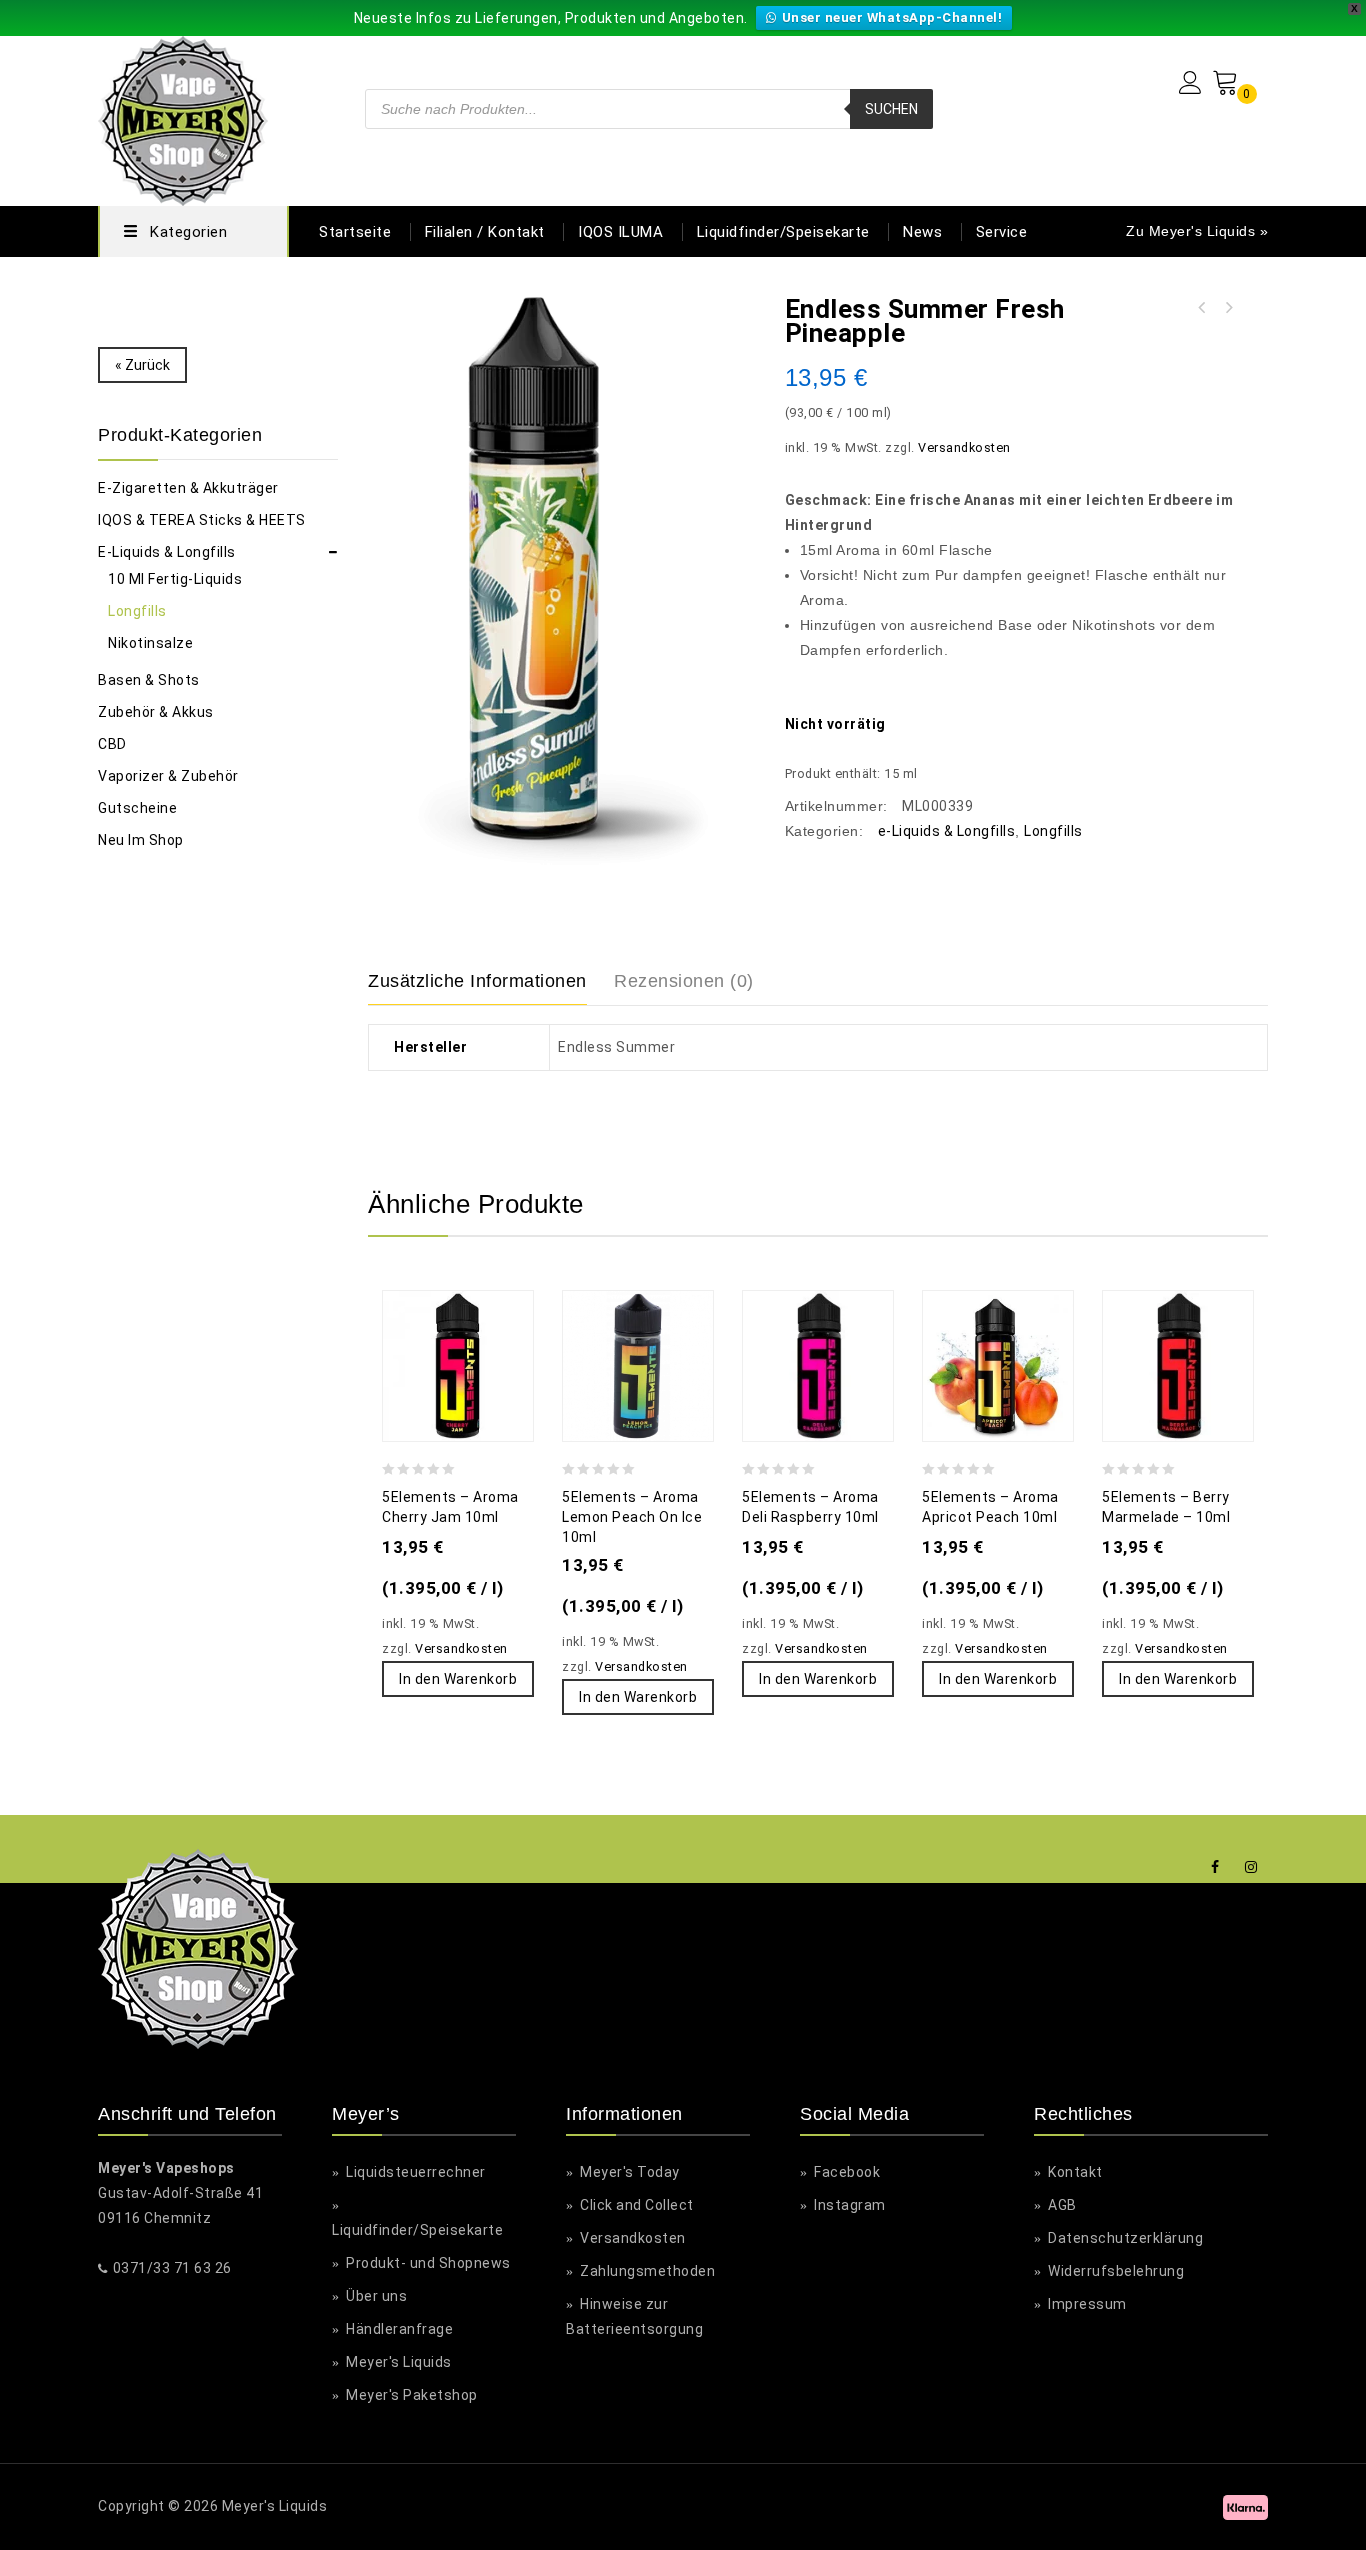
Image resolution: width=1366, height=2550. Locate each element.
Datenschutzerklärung (1124, 2238)
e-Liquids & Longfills (947, 831)
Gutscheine (137, 808)
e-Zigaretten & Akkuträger (188, 488)
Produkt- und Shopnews (427, 2263)
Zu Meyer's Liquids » (1197, 231)
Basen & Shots (149, 680)
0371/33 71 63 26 (172, 2268)
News (922, 232)
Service (1002, 232)
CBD (112, 744)
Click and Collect (635, 2205)
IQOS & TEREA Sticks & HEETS (202, 520)
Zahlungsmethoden (646, 2271)
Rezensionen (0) (684, 981)
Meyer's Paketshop (410, 2395)
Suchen (891, 109)
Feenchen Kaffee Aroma (1202, 308)
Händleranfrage (398, 2329)
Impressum (1086, 2304)
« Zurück (142, 365)
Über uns (375, 2296)
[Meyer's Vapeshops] (183, 118)
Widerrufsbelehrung (1114, 2271)
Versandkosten (964, 447)
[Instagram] (1251, 1867)
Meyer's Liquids (397, 2362)
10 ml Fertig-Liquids (175, 579)
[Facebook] (1215, 1867)
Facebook (845, 2172)
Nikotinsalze (150, 643)
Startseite (355, 232)
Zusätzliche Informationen (477, 981)
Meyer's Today (628, 2172)
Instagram (848, 2205)
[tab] (489, 982)
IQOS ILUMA (620, 232)
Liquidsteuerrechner (414, 2172)
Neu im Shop (141, 840)
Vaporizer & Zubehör (168, 776)
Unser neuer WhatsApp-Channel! (892, 17)
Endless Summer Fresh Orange (1228, 308)
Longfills (1053, 831)
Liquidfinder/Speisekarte (783, 232)
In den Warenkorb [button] (458, 1679)
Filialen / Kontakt (485, 232)
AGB (1061, 2205)
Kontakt (1074, 2172)
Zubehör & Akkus (156, 712)
